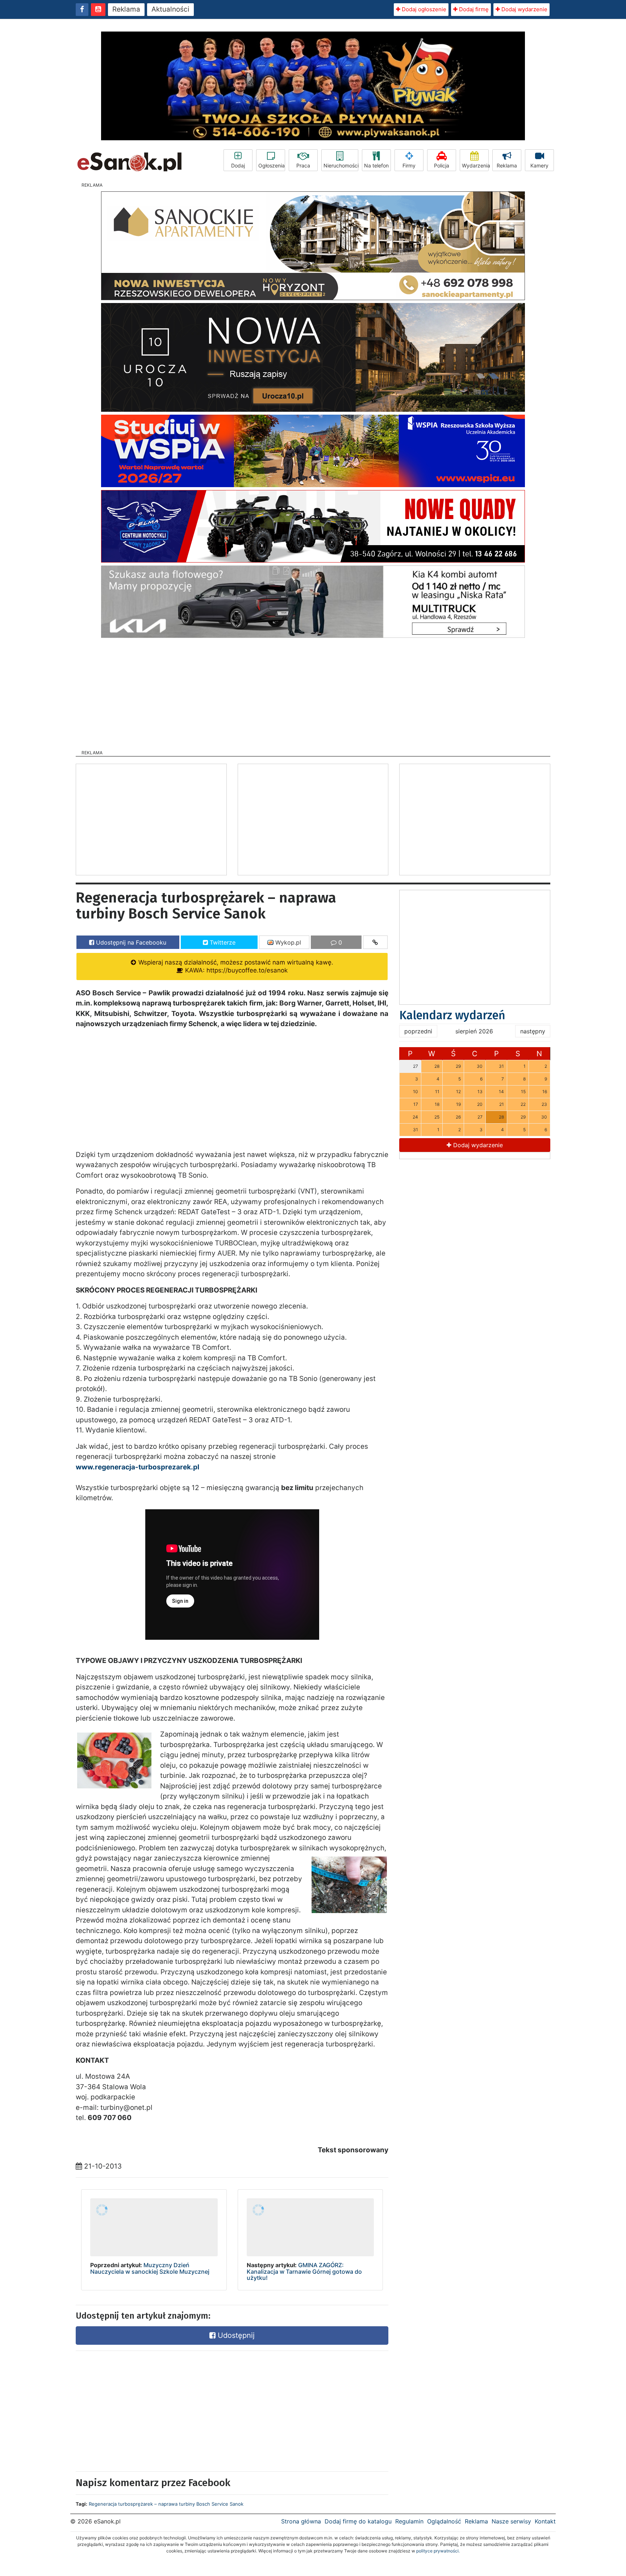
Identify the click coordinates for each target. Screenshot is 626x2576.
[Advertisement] (313, 692)
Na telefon (376, 165)
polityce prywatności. (438, 2551)
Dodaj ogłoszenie (423, 9)
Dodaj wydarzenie (524, 9)
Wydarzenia (475, 165)
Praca (303, 165)
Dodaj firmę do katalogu (358, 2521)
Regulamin (409, 2521)
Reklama (126, 9)
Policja (442, 165)
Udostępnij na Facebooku (130, 942)
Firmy (409, 165)
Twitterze (222, 942)
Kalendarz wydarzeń (452, 1015)
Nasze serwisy (511, 2521)
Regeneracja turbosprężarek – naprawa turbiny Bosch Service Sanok (166, 2504)
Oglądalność (444, 2521)
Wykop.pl (287, 942)
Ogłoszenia (272, 165)
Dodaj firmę (473, 9)
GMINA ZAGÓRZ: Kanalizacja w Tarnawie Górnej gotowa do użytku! (304, 2271)
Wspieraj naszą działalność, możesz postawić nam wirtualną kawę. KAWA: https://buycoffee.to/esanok (235, 966)
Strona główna (301, 2521)
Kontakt (545, 2521)
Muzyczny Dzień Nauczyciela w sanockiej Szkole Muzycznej (150, 2268)
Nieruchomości (341, 165)
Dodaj (238, 165)
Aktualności (170, 9)
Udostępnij (235, 2335)
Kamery (539, 165)
